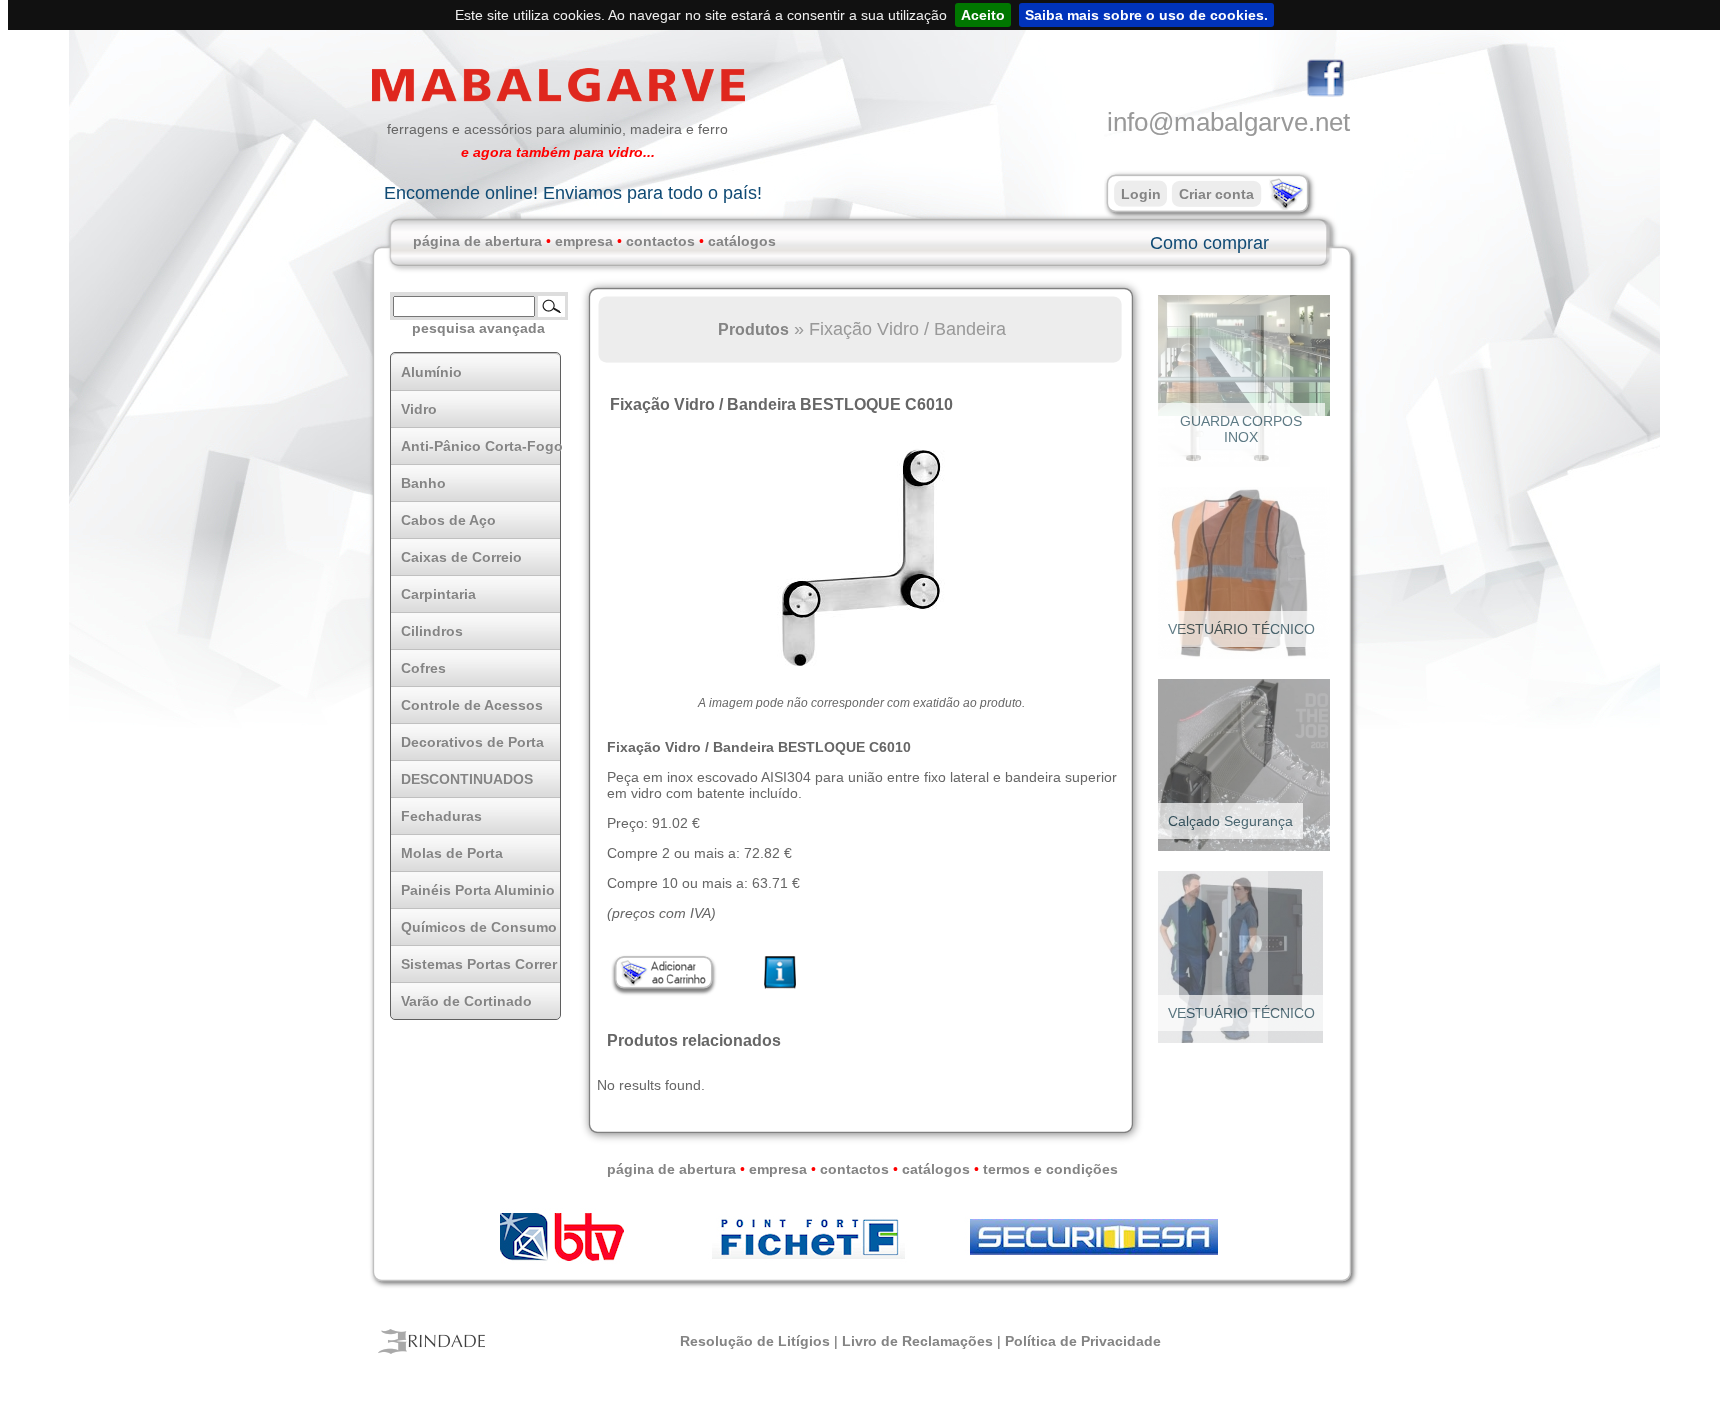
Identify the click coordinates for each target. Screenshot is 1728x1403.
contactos (660, 241)
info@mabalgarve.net (1228, 122)
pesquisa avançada (478, 328)
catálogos (742, 241)
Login (1141, 194)
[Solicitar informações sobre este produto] (780, 989)
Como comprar (1209, 243)
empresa (584, 241)
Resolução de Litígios (755, 1341)
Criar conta (1216, 194)
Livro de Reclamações (917, 1341)
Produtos (753, 329)
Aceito (983, 15)
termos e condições (1050, 1169)
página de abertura (477, 241)
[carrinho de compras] (1284, 205)
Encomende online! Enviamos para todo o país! (573, 193)
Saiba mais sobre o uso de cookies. (1146, 15)
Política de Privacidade (1083, 1341)
